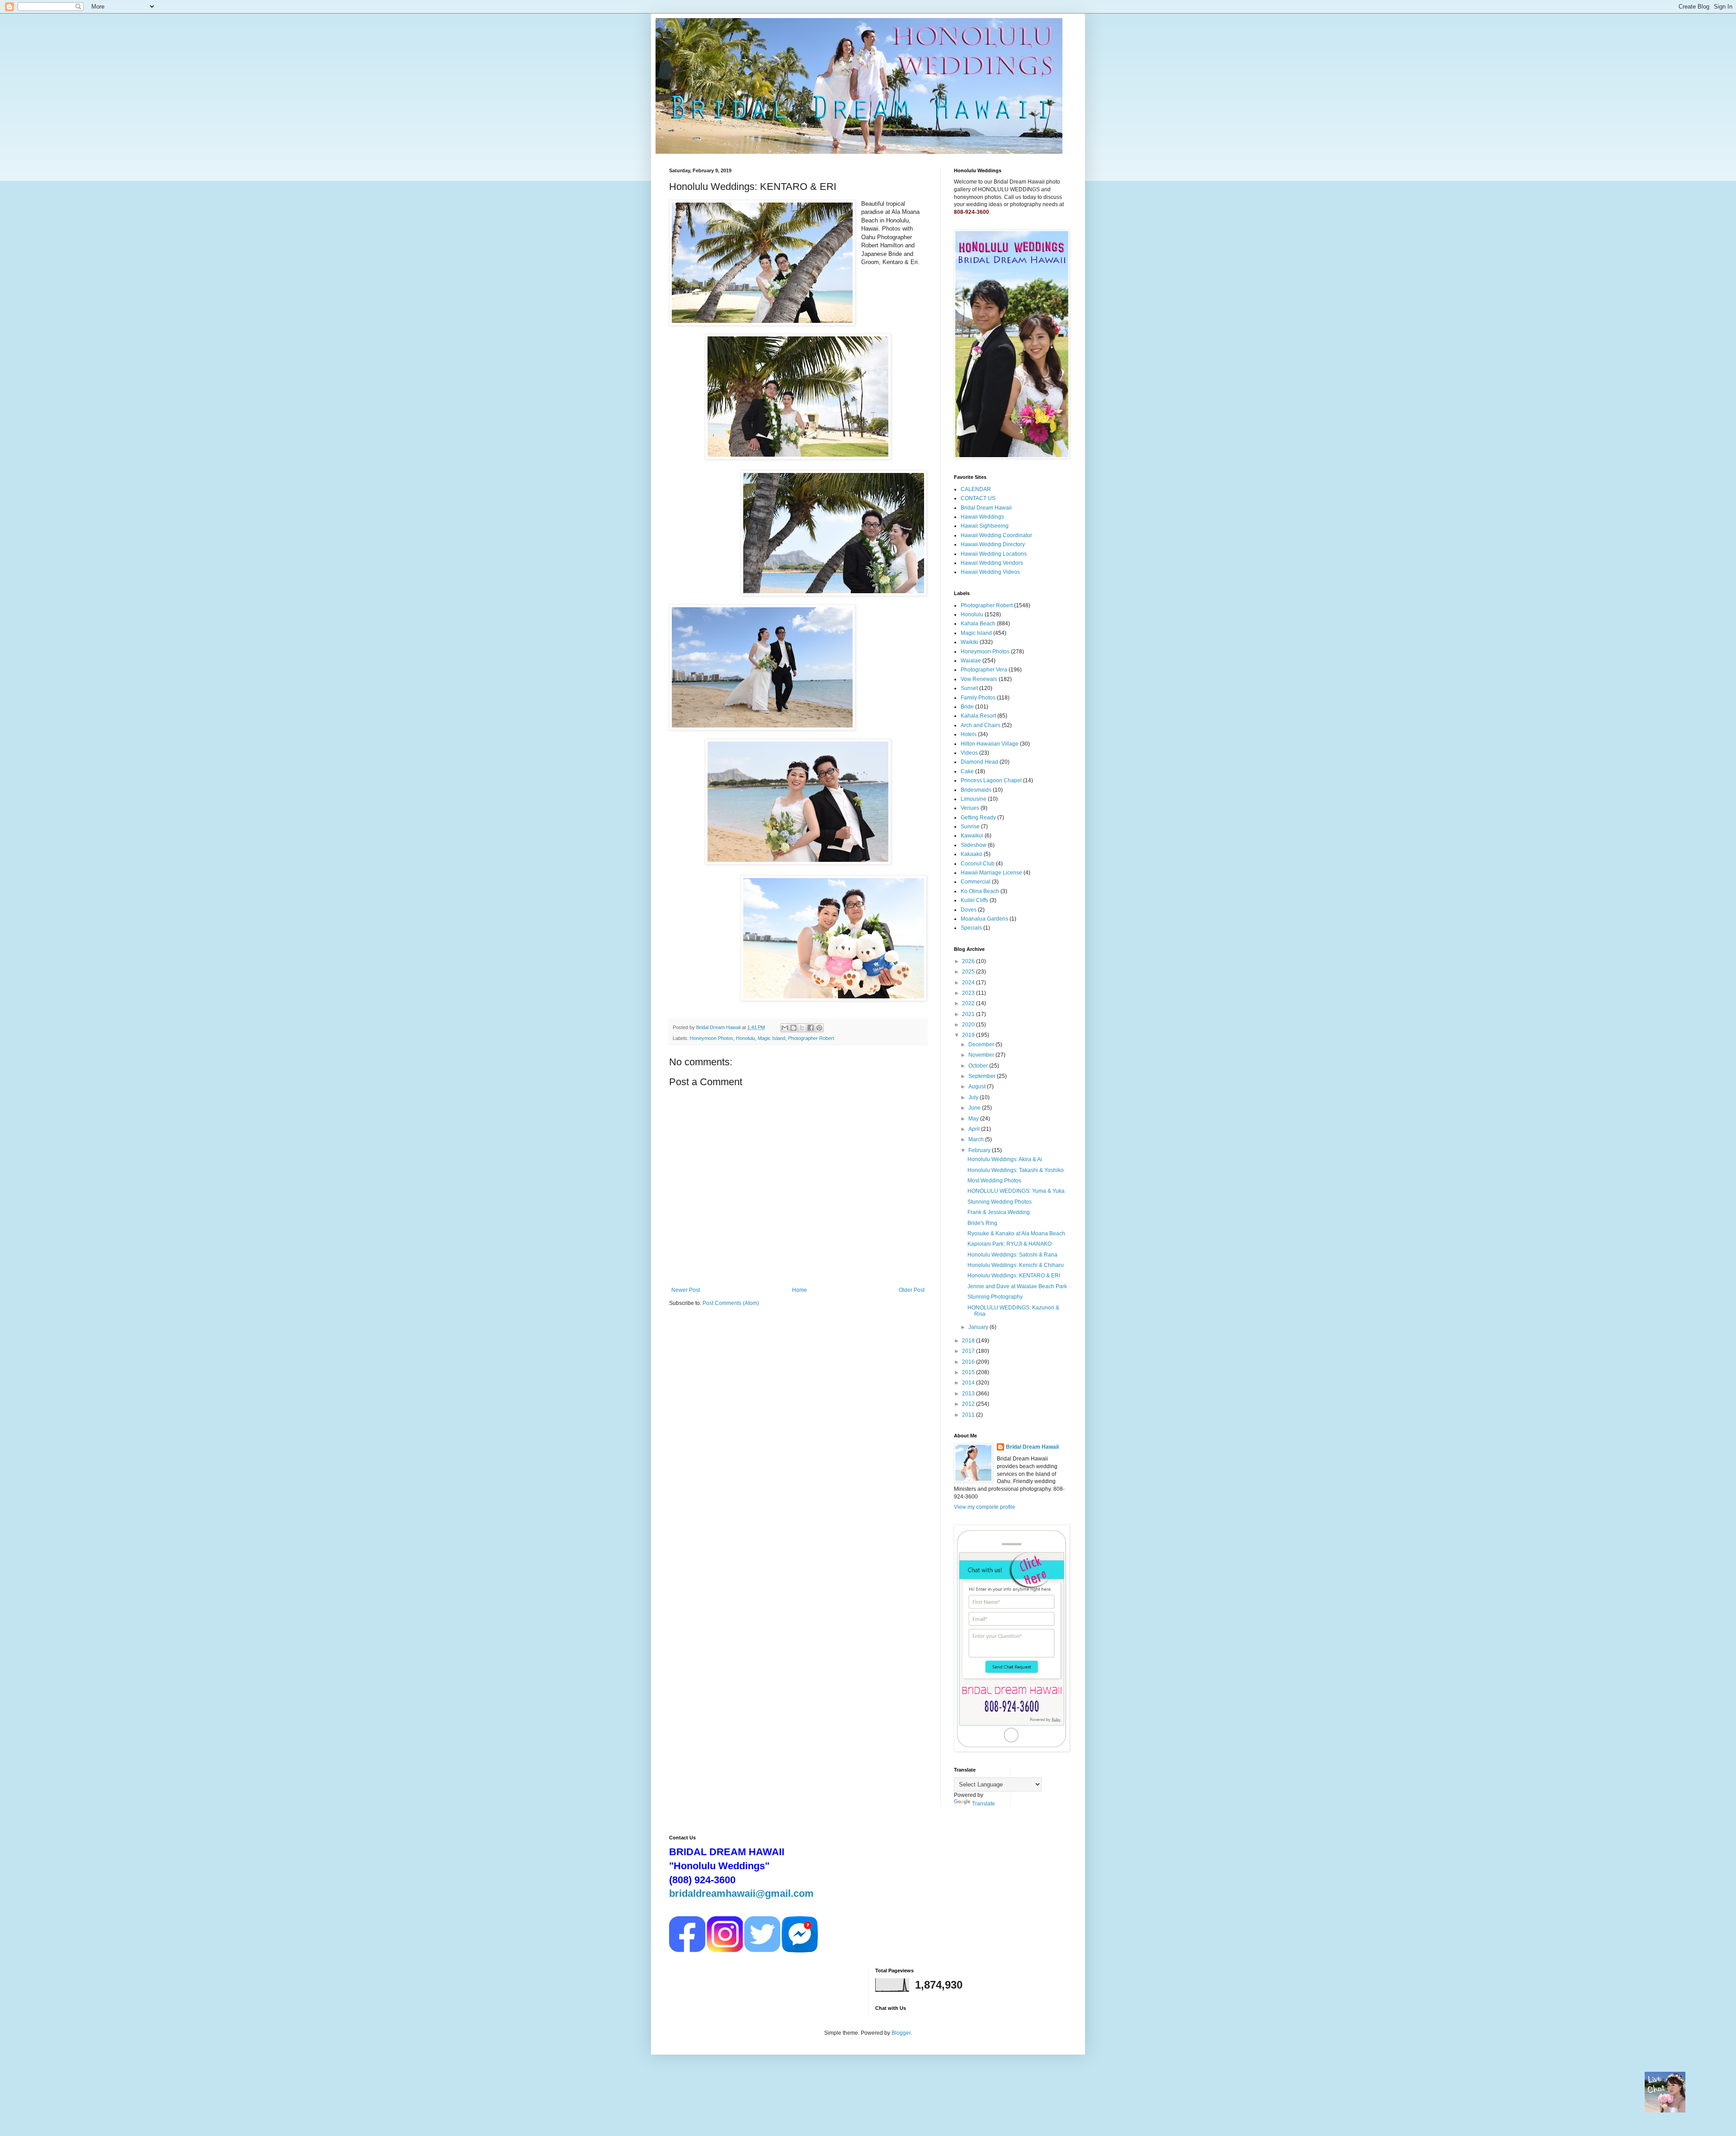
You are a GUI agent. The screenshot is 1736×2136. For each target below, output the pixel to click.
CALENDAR (976, 489)
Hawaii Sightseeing (985, 526)
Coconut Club (978, 864)
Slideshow (974, 845)
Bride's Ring (982, 1223)
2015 (969, 1372)
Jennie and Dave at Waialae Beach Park (1017, 1286)
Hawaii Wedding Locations (994, 554)
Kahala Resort (978, 716)
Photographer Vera (984, 670)
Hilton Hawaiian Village (990, 744)
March (977, 1139)
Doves (969, 910)
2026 (969, 961)
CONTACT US (978, 498)
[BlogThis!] (793, 1028)
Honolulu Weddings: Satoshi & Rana (1012, 1255)
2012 (969, 1404)
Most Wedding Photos (994, 1181)
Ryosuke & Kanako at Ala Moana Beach (1016, 1233)
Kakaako (972, 854)
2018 (969, 1341)
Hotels (969, 734)
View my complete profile (985, 1507)
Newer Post (686, 1290)
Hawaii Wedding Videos (990, 572)
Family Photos (978, 698)
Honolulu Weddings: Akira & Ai (1005, 1159)
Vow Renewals (979, 679)
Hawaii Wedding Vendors (992, 563)
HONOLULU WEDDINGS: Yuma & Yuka (1016, 1191)
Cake (967, 771)
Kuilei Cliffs (974, 900)
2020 (969, 1025)
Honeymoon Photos (712, 1038)
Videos (969, 753)
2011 (969, 1415)
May (974, 1119)
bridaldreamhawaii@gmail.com (741, 1893)
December (982, 1044)
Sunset (969, 688)
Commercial (976, 882)
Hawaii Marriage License (991, 873)
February (980, 1150)
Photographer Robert (811, 1038)
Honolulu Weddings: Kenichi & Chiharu (1016, 1265)
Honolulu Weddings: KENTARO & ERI (1014, 1276)
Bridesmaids (976, 790)
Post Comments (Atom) (731, 1303)
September (983, 1076)
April (975, 1129)
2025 (969, 972)
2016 (969, 1362)
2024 (969, 983)
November (982, 1055)
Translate (984, 1804)
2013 (969, 1394)
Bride (967, 707)
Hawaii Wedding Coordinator (996, 535)
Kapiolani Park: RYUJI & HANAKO (1010, 1244)
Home (800, 1290)
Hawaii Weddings (982, 517)
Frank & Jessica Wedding (999, 1212)
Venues (970, 808)
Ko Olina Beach (980, 891)
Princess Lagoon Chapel (991, 780)
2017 (969, 1351)
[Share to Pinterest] (819, 1028)
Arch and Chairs (981, 725)
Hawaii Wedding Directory (993, 544)
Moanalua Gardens (984, 919)
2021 (969, 1014)
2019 (969, 1035)
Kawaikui (972, 836)
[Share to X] (802, 1028)
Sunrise (970, 827)
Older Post (912, 1290)
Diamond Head (979, 762)
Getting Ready (978, 818)
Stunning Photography (995, 1297)
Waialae (971, 661)
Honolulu (745, 1038)
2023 (969, 993)
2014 (969, 1383)
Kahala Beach (978, 624)
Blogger (901, 2033)
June (975, 1108)
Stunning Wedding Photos (1000, 1202)
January (979, 1327)
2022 (969, 1003)
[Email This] (785, 1028)
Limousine (974, 799)
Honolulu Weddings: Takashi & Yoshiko (1016, 1170)
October (979, 1066)
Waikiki (969, 642)
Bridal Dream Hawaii (986, 508)
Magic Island (771, 1038)
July (974, 1097)
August (978, 1087)
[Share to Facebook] (811, 1028)
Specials (971, 928)
